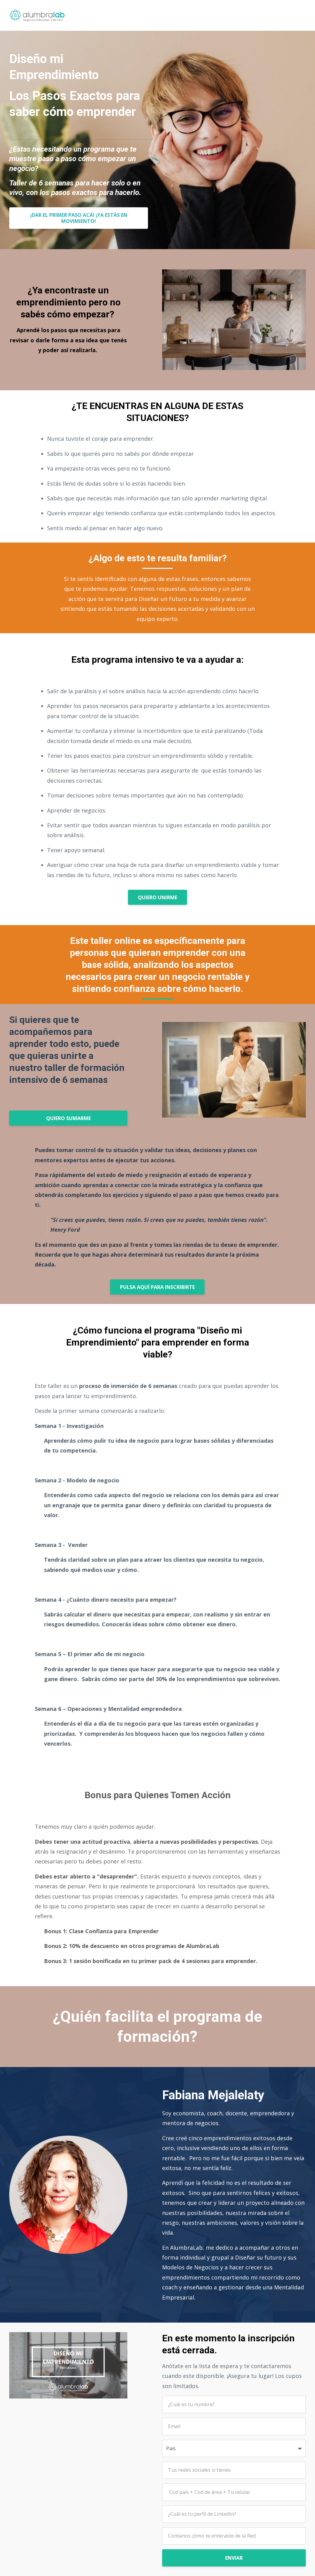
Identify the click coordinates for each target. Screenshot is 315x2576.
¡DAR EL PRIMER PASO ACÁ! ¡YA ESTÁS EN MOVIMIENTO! (79, 218)
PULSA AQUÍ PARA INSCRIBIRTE (157, 1287)
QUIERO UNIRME (157, 897)
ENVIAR (234, 2558)
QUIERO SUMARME (68, 1118)
